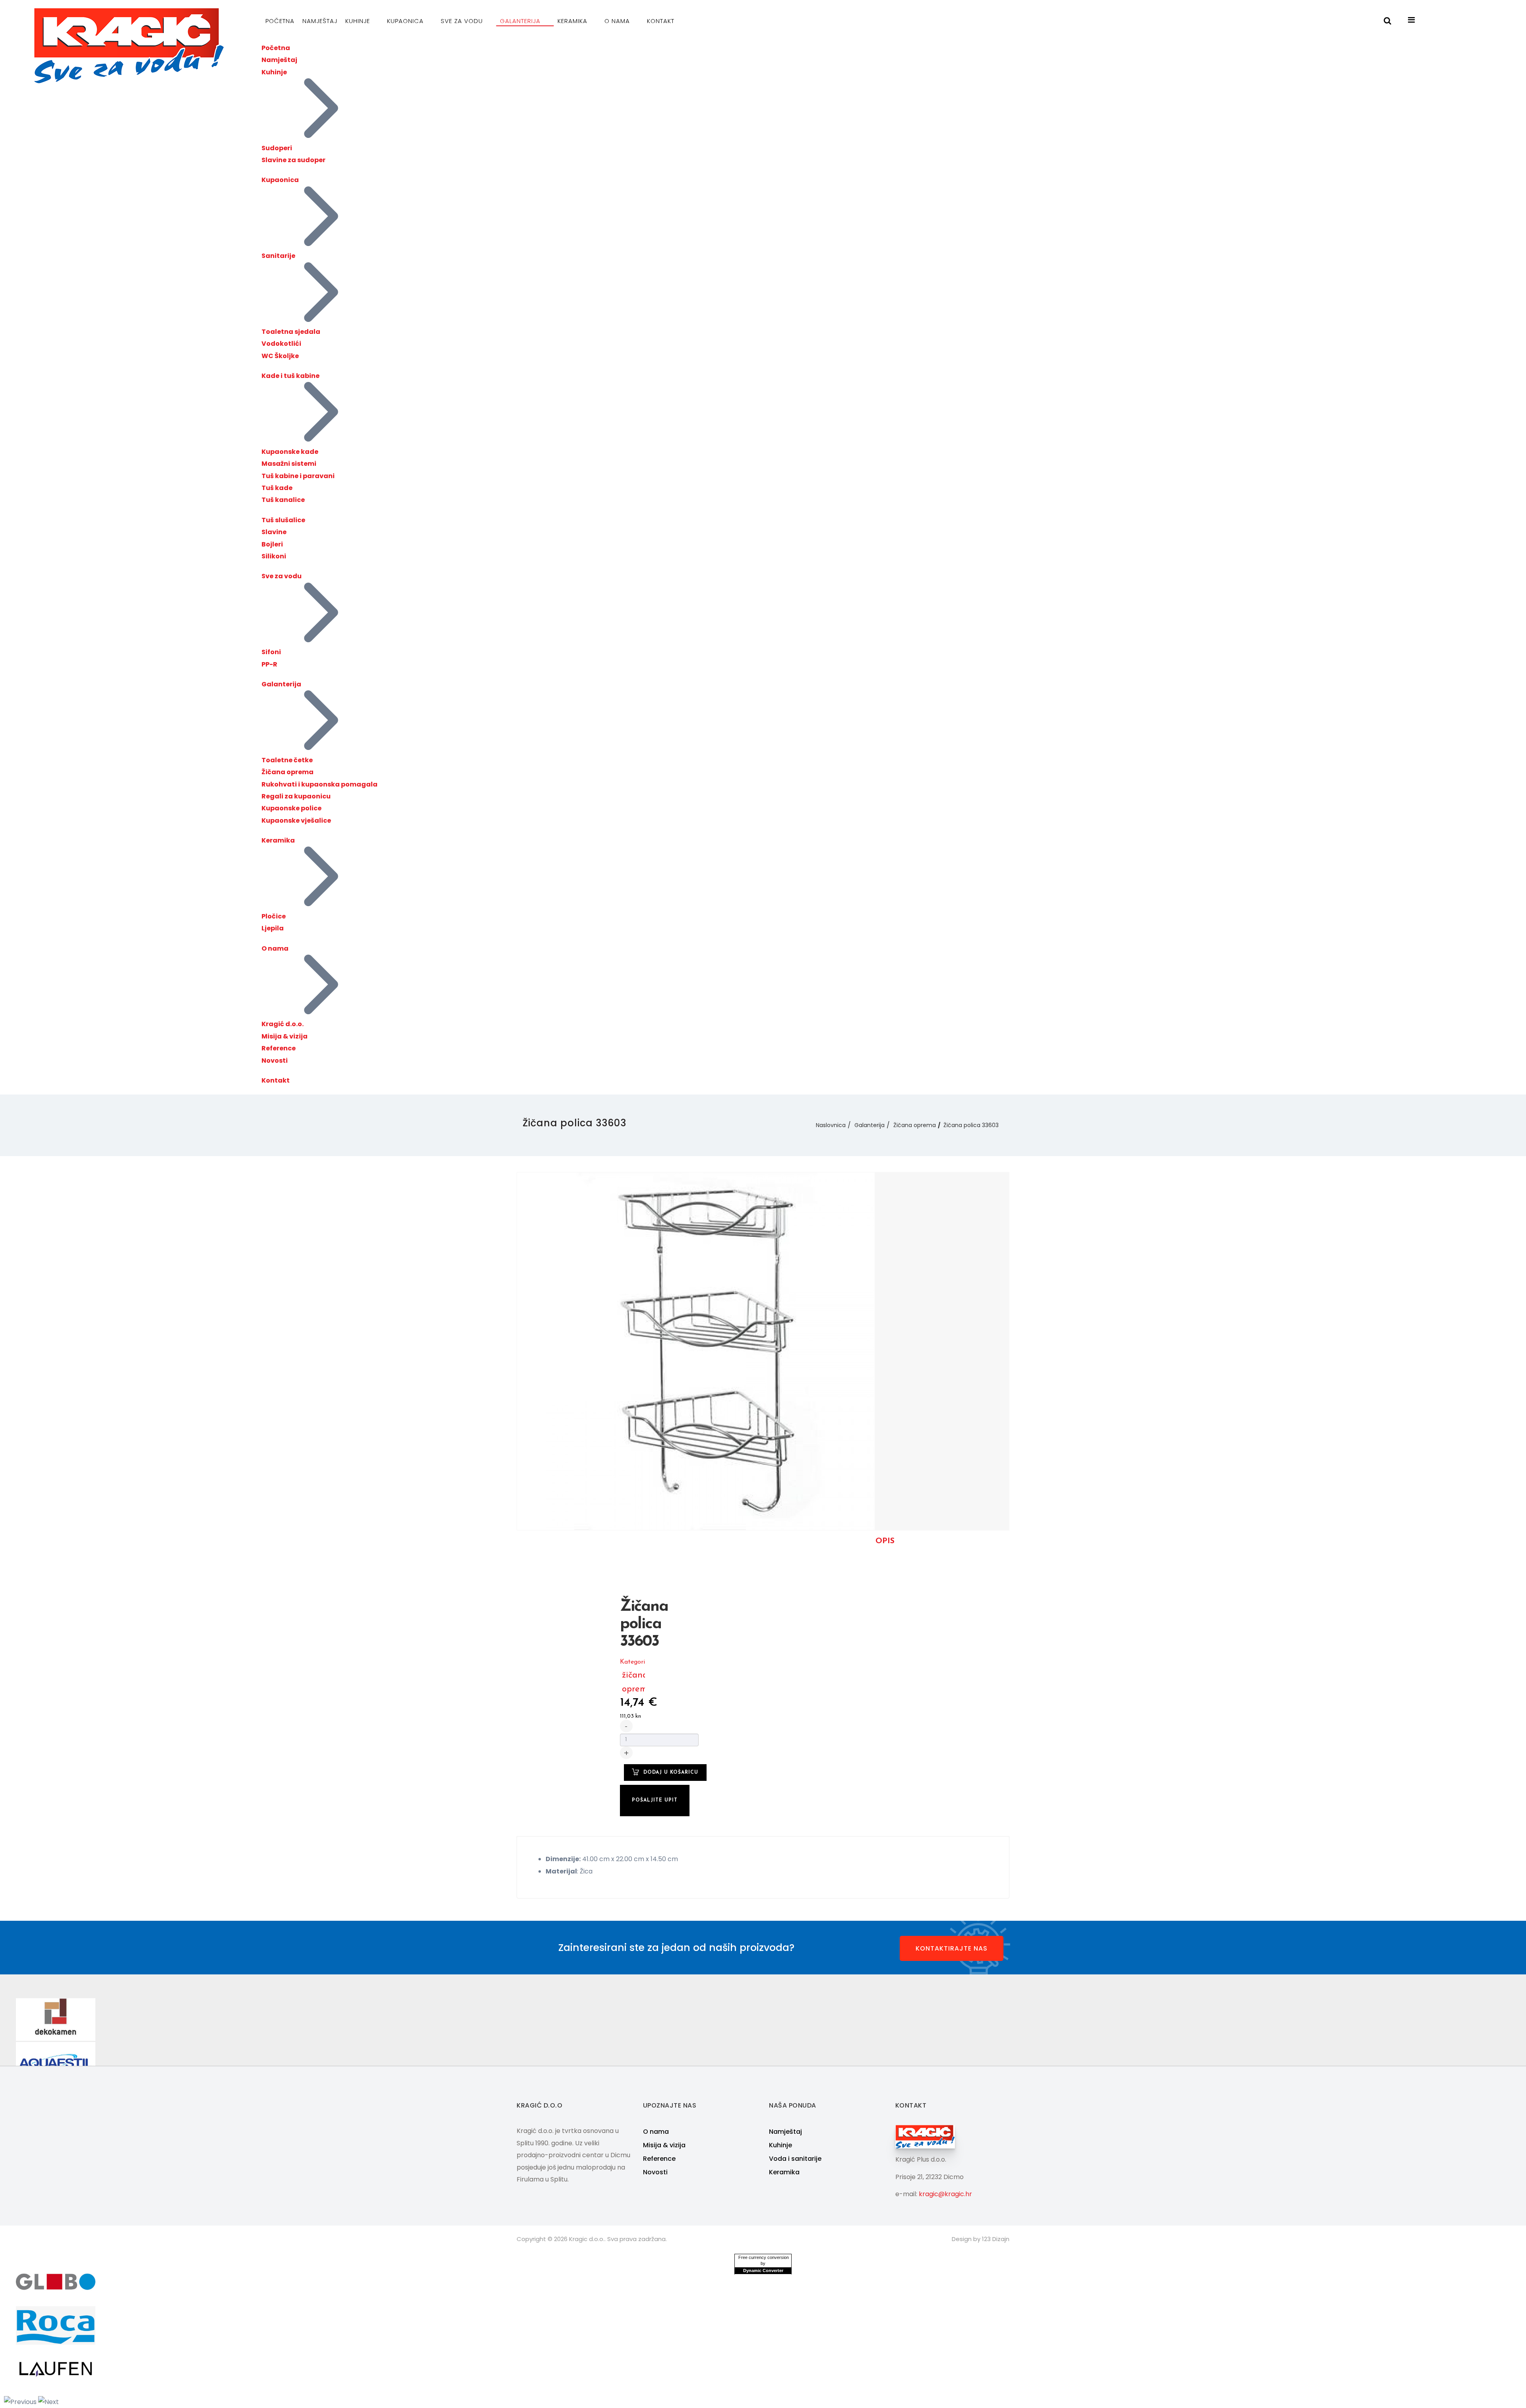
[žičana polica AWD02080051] (696, 1351)
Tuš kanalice (283, 500)
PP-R (269, 664)
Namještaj (320, 21)
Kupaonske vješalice (296, 820)
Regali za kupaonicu (296, 796)
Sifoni (271, 652)
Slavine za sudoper (293, 160)
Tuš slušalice (283, 520)
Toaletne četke (287, 760)
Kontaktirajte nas (952, 1948)
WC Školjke (280, 356)
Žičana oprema (288, 772)
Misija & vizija (285, 1036)
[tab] (885, 1541)
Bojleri (272, 544)
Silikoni (274, 556)
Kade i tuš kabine (290, 376)
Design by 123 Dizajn (981, 2239)
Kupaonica (406, 21)
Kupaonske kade (290, 452)
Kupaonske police (291, 808)
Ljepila (273, 928)
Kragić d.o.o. (283, 1024)
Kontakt (661, 21)
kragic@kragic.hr (945, 2194)
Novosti (275, 1061)
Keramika (573, 21)
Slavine (274, 532)
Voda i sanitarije (795, 2159)
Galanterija (521, 21)
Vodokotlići (281, 344)
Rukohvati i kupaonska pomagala (320, 784)
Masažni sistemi (289, 464)
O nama (618, 21)
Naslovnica (831, 1125)
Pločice (274, 916)
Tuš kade (277, 488)
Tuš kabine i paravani (298, 476)
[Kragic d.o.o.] (129, 46)
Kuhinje (359, 21)
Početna (280, 21)
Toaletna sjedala (291, 332)
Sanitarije (278, 256)
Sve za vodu (463, 21)
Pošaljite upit (655, 1800)
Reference (279, 1048)
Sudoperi (277, 148)
